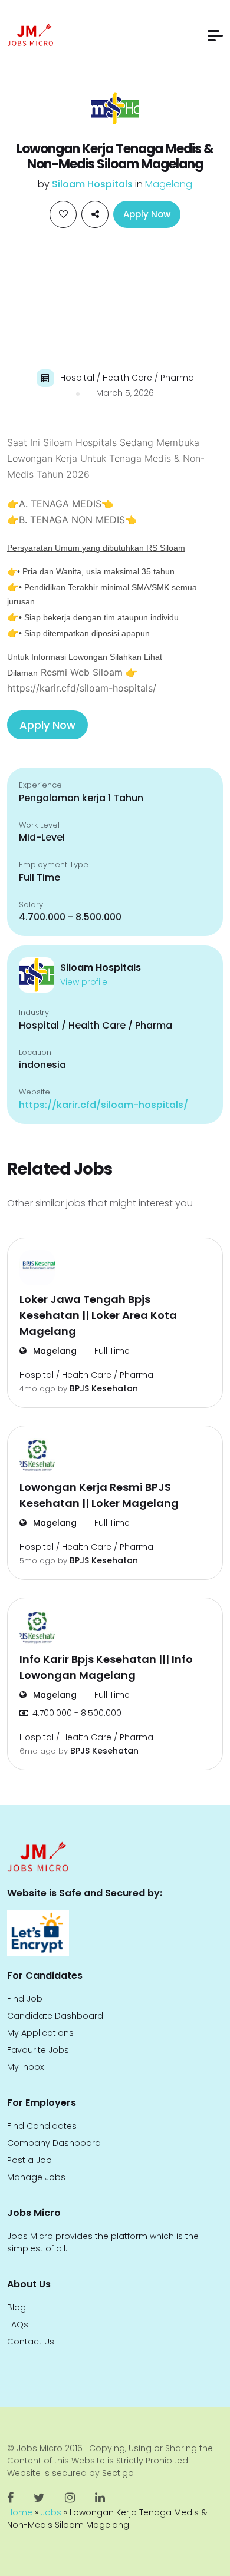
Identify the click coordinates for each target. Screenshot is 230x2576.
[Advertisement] (115, 297)
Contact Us (31, 2342)
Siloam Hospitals (93, 184)
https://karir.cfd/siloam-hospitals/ (103, 1105)
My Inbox (25, 2067)
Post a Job (29, 2160)
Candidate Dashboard (55, 2016)
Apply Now (147, 214)
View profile (84, 982)
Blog (17, 2307)
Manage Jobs (36, 2177)
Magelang (169, 184)
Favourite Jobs (38, 2050)
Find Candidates (42, 2126)
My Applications (40, 2033)
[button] (215, 36)
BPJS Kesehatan (104, 1388)
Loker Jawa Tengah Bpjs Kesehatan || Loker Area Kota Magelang (98, 1315)
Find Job (25, 1999)
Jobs (51, 2512)
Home (20, 2512)
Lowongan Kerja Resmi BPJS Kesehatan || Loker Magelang (99, 1495)
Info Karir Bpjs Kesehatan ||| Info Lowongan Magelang (106, 1667)
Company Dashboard (54, 2143)
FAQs (18, 2324)
